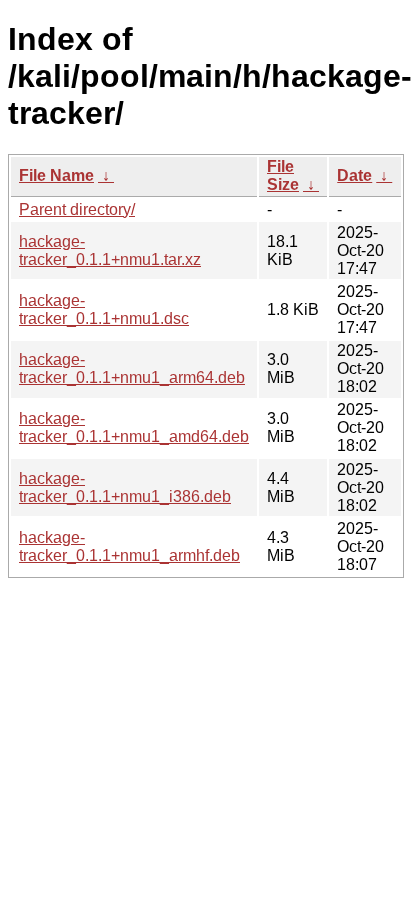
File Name (56, 175)
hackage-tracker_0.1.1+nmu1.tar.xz (110, 250)
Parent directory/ (77, 209)
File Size (283, 175)
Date (354, 175)
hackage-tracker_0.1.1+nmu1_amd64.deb (134, 427)
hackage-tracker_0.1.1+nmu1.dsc (104, 309)
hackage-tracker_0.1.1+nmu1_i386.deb (125, 487)
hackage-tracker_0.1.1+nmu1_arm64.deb (132, 368)
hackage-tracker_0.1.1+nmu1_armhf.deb (129, 546)
